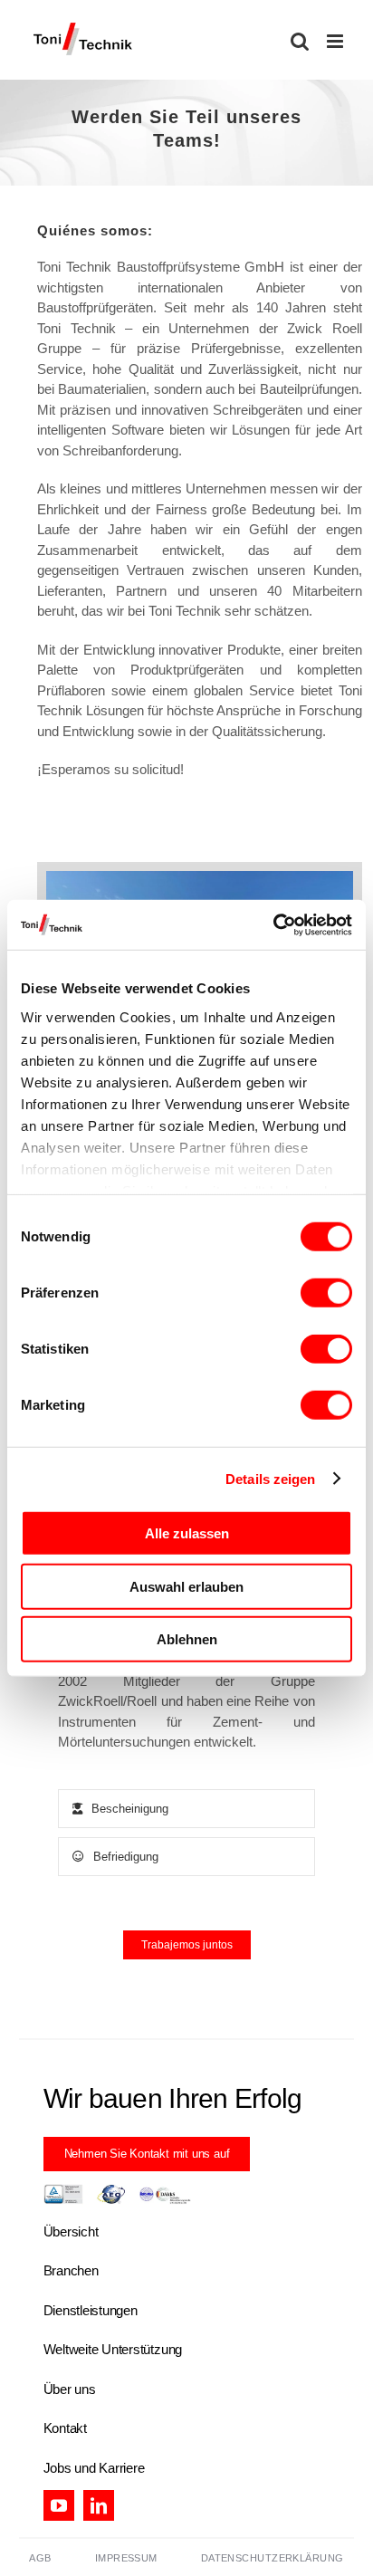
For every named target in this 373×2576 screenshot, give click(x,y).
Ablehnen (187, 1639)
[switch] (326, 1293)
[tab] (186, 1809)
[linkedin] (99, 2505)
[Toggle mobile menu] (336, 41)
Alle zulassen (187, 1533)
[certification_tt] (117, 2191)
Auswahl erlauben (186, 1586)
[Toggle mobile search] (300, 41)
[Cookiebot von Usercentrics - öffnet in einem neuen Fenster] (273, 924)
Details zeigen (270, 1478)
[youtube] (59, 2505)
